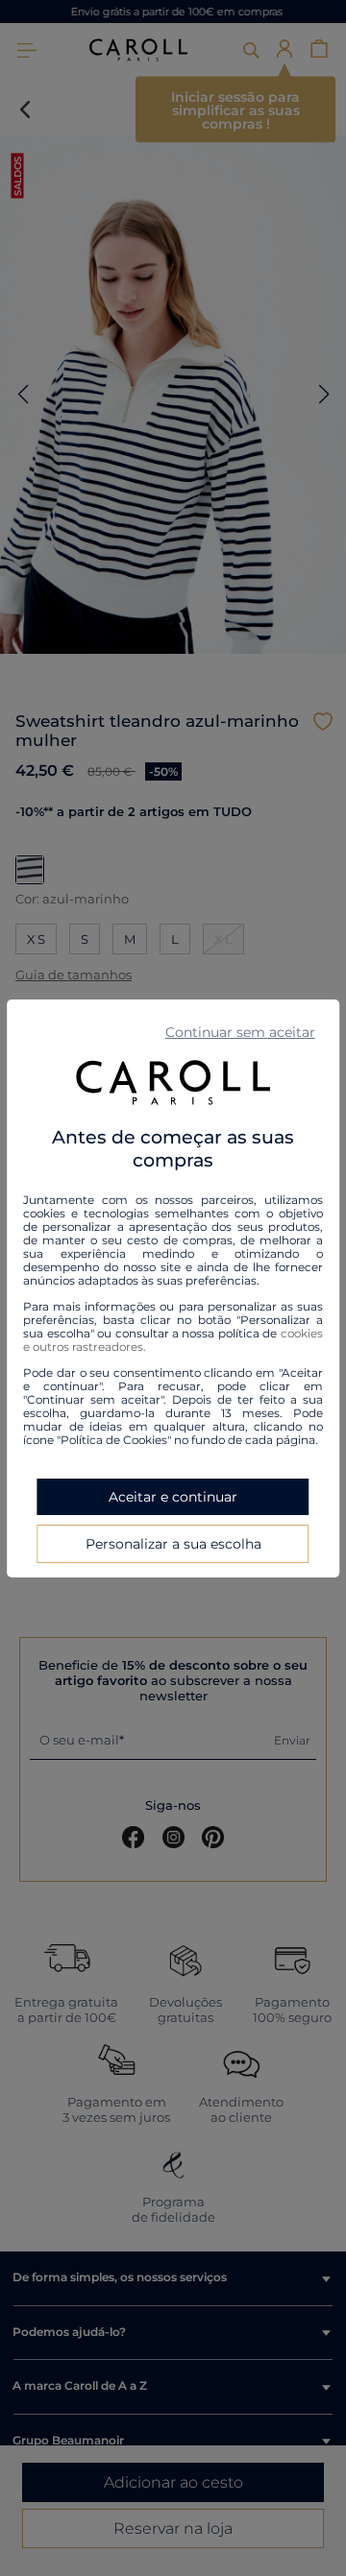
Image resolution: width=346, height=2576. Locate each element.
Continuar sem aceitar (240, 1031)
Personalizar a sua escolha (173, 1544)
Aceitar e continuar (173, 1497)
